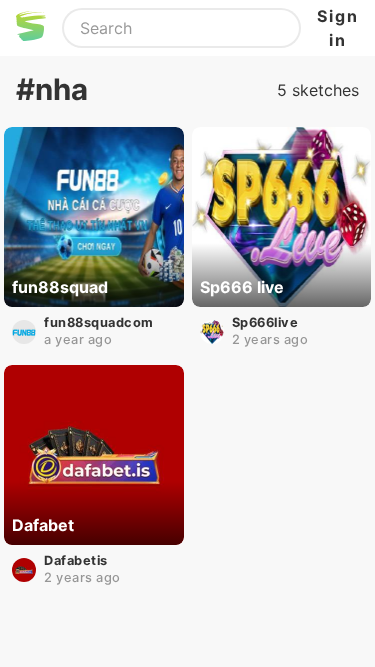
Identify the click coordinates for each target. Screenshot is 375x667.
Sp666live (265, 322)
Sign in (338, 28)
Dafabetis (76, 560)
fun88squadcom (99, 322)
